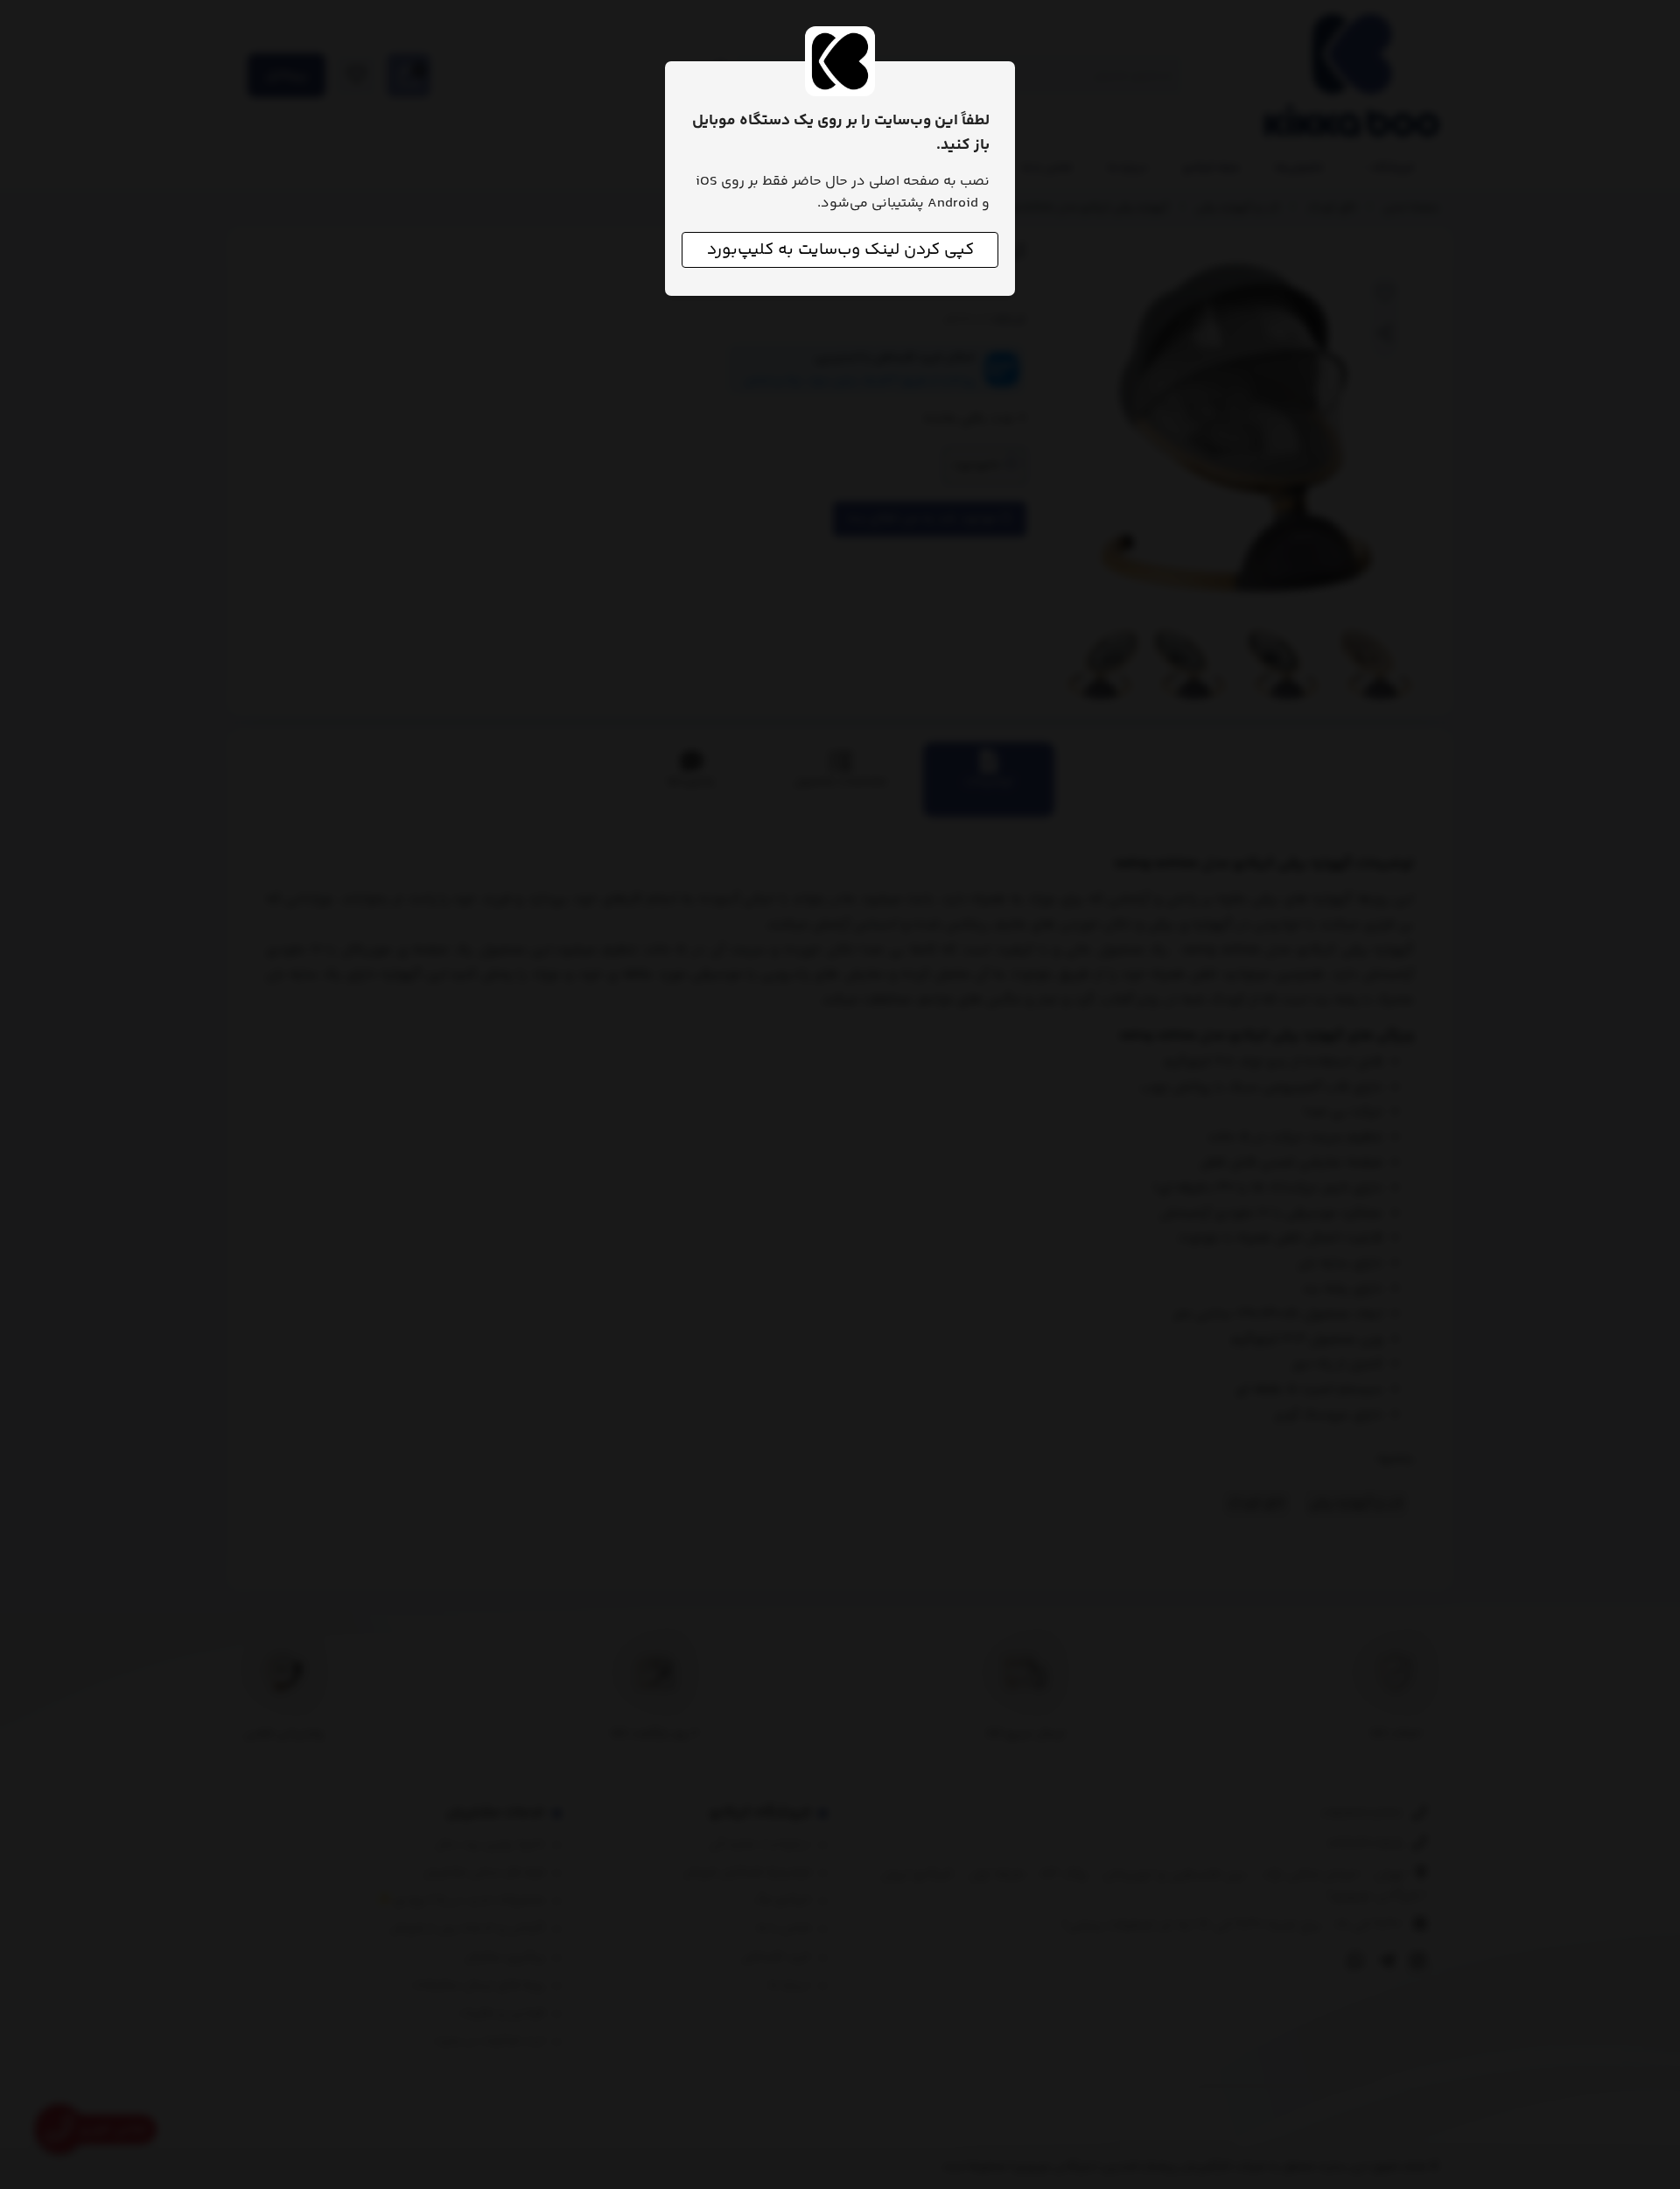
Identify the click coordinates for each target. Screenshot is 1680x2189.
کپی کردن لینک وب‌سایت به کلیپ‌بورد (840, 250)
